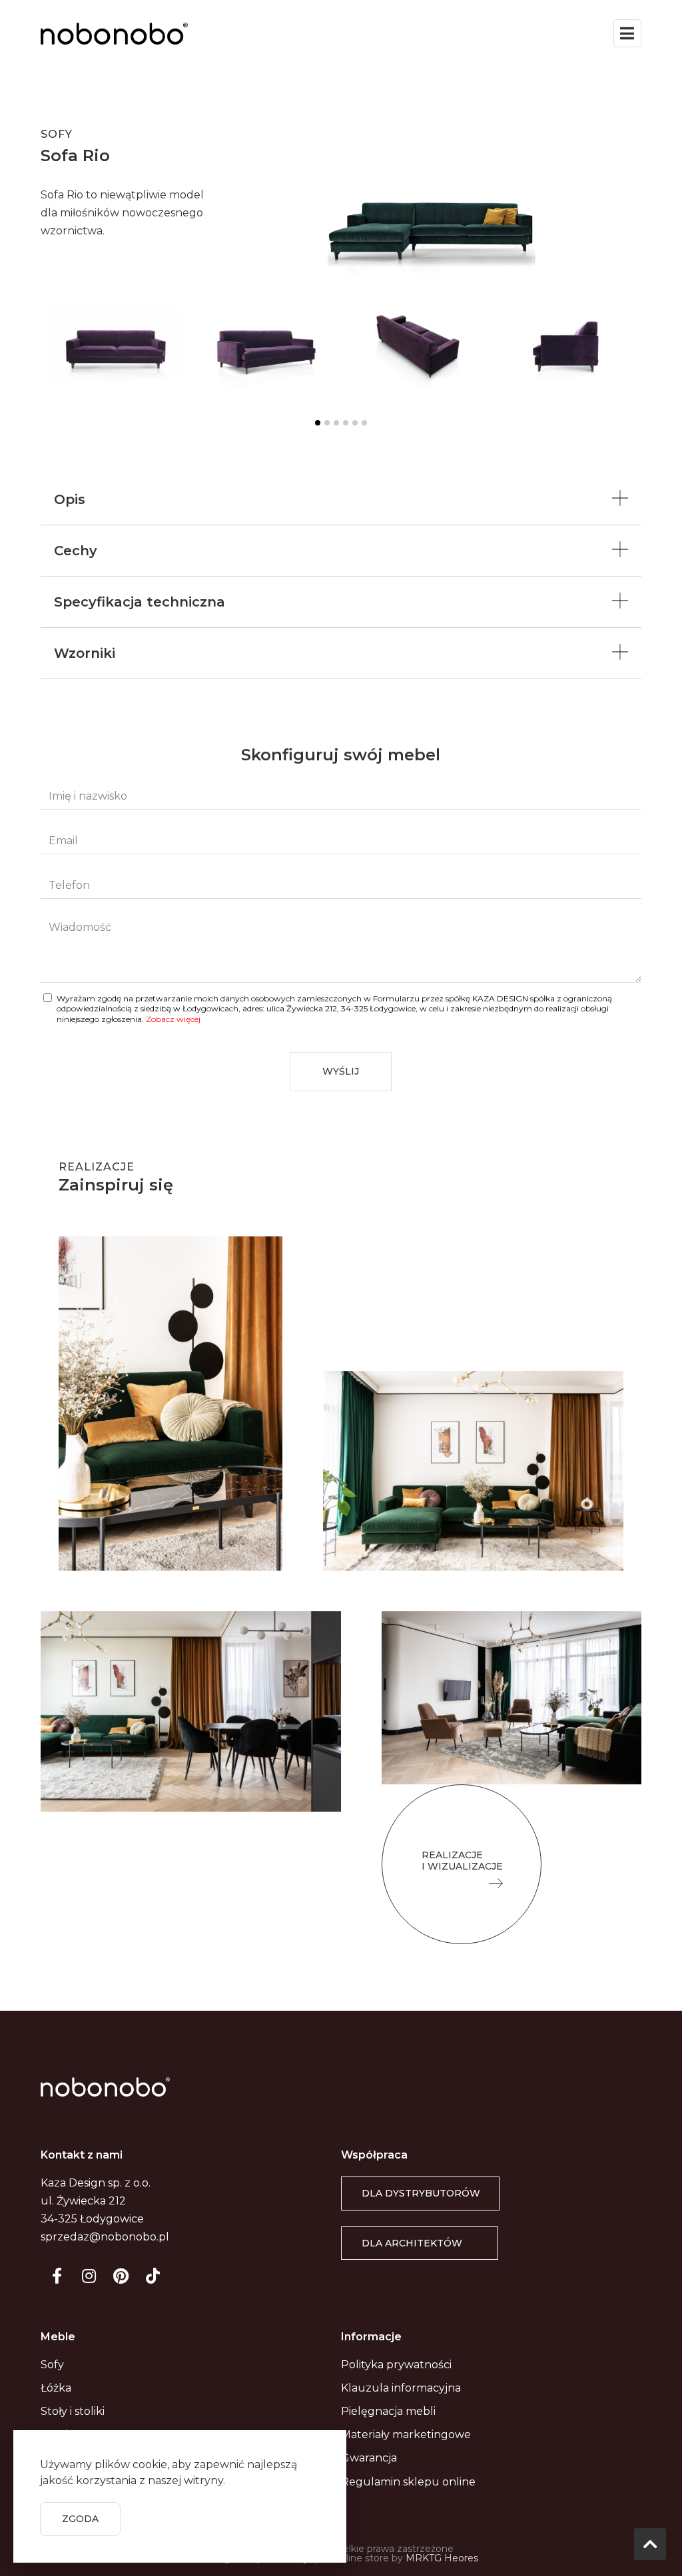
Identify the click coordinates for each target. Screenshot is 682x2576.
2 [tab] (327, 423)
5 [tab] (355, 423)
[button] (462, 1864)
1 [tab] (318, 423)
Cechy (76, 551)
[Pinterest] (121, 2276)
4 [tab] (346, 423)
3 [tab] (336, 423)
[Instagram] (89, 2276)
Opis (70, 499)
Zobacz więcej (173, 1019)
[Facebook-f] (57, 2276)
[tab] (341, 500)
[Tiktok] (153, 2276)
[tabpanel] (116, 356)
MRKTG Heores (442, 2558)
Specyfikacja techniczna (140, 602)
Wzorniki (85, 653)
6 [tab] (364, 423)
